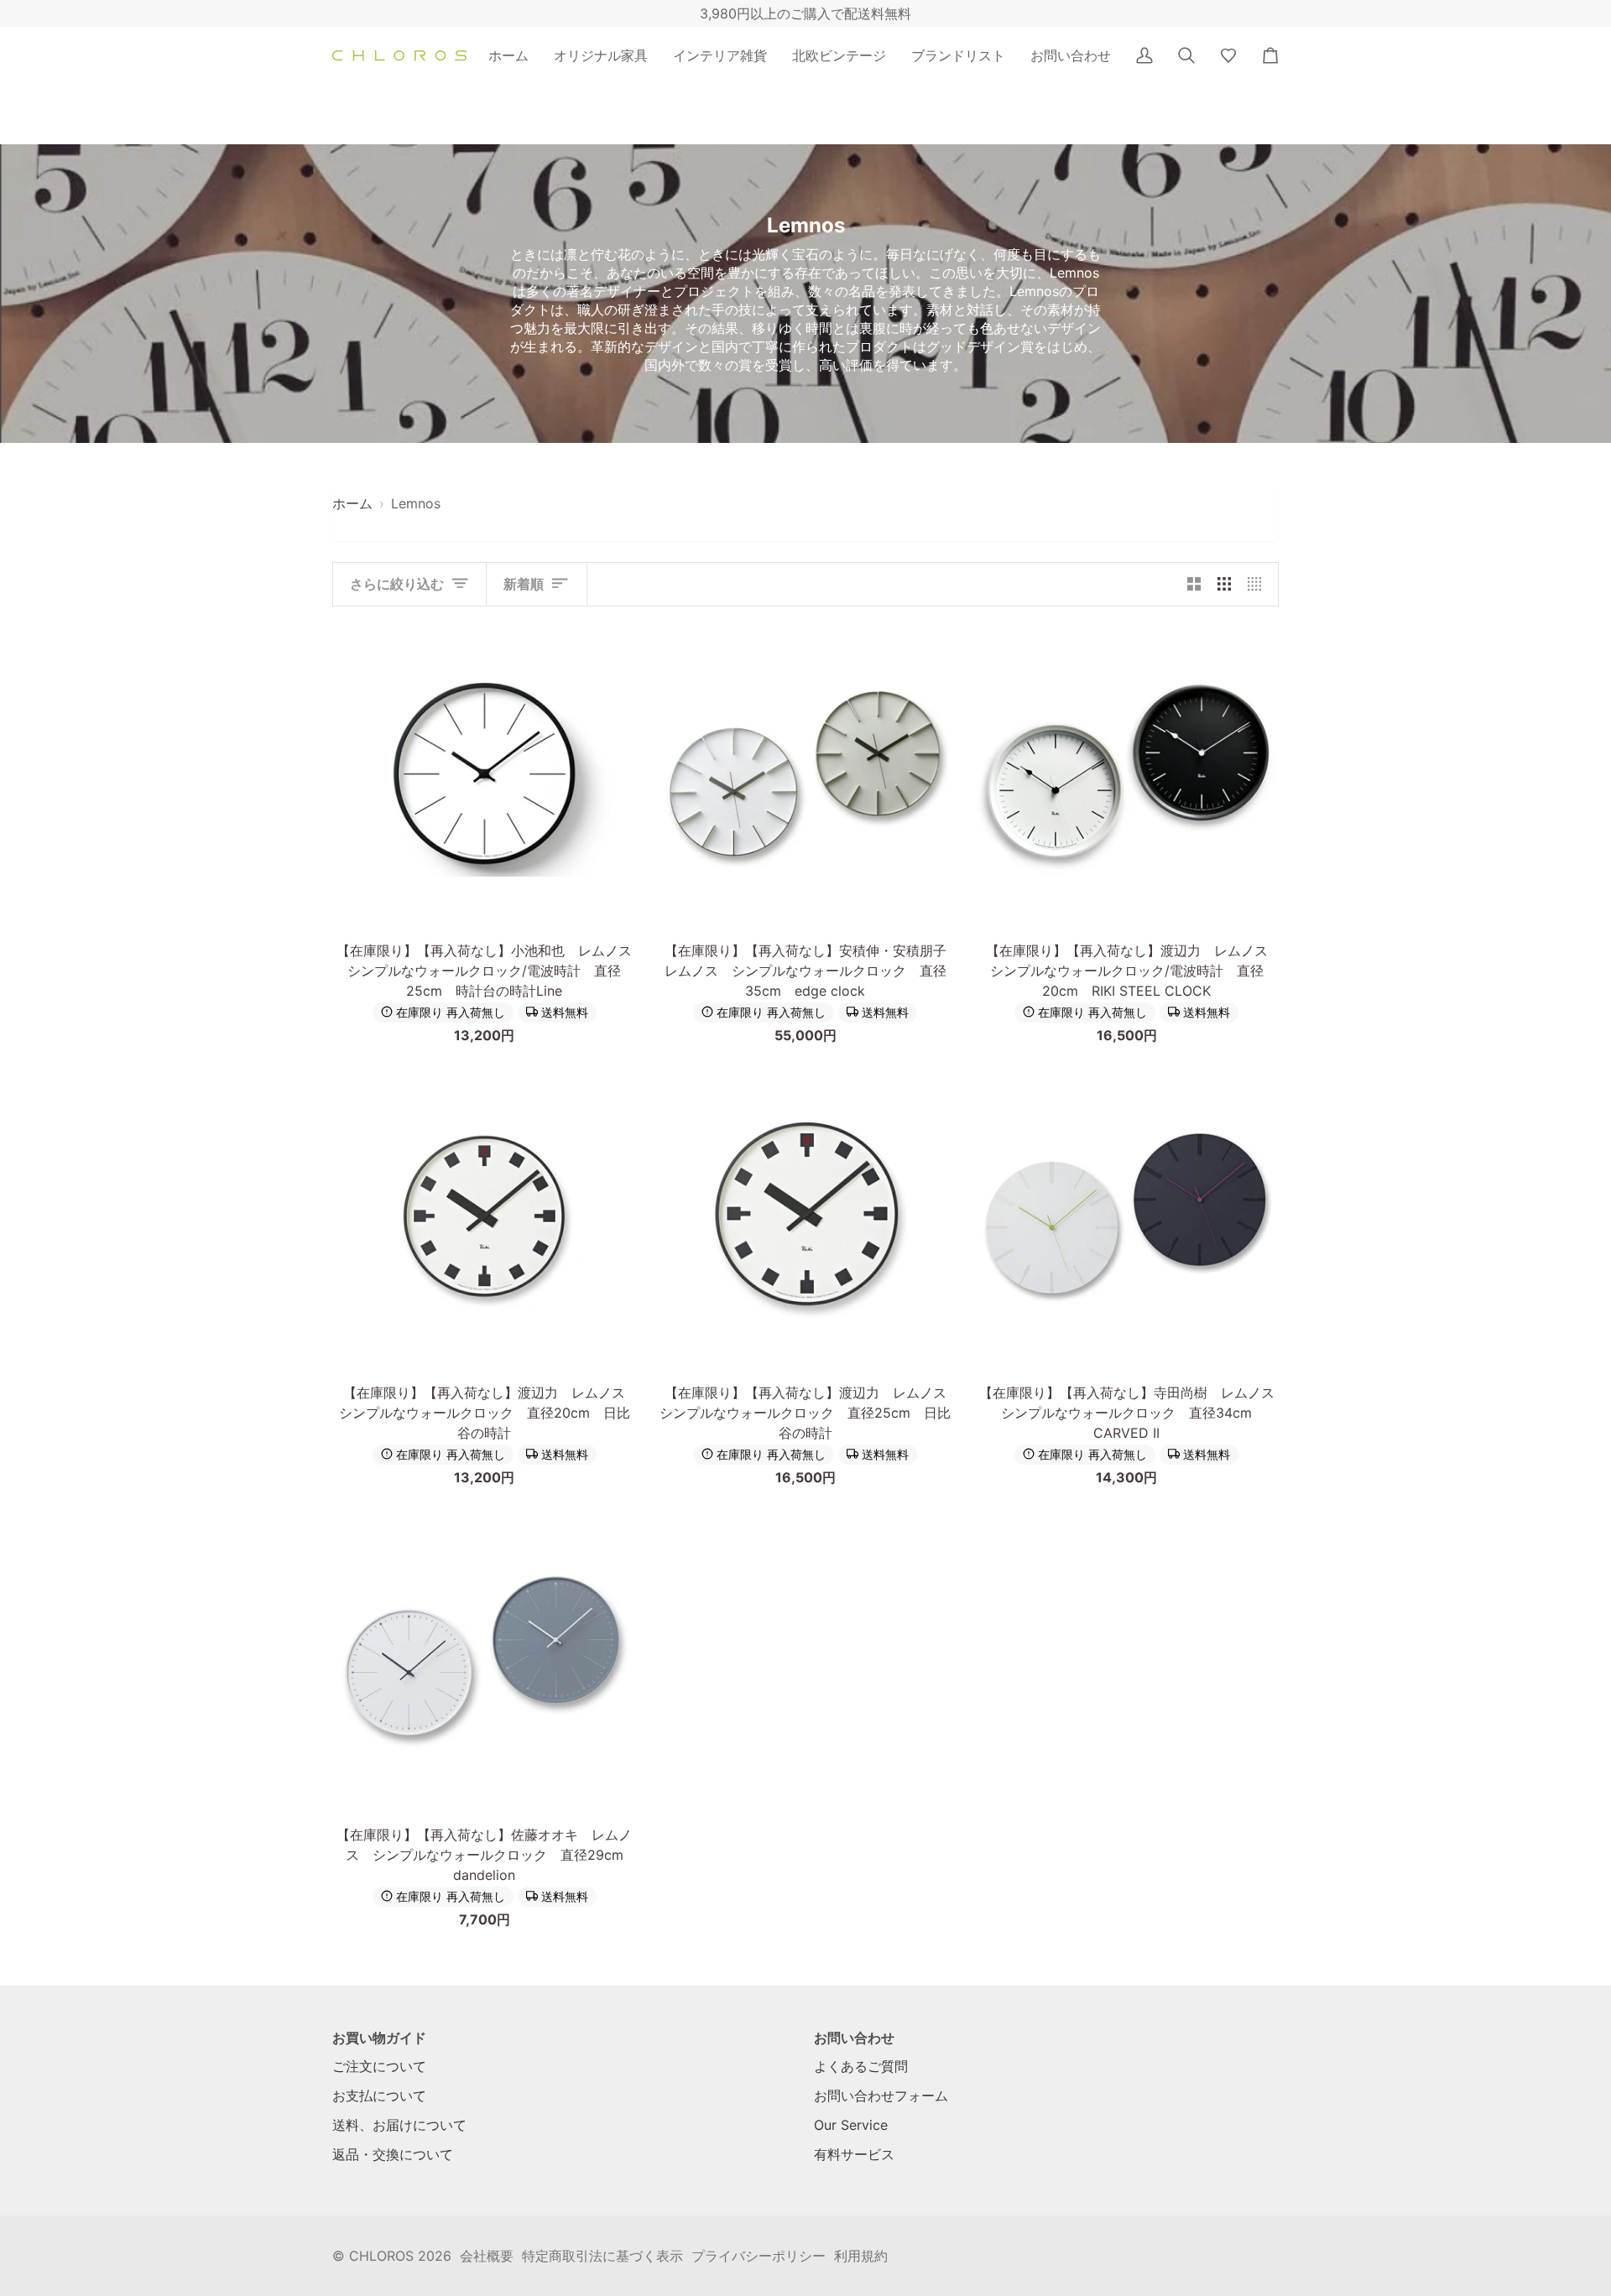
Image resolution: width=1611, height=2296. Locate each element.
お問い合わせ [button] (854, 2038)
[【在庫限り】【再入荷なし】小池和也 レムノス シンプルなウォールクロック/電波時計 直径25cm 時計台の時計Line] (485, 776)
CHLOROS (381, 2256)
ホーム (352, 503)
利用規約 (861, 2256)
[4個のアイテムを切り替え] (1259, 584)
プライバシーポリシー (759, 2256)
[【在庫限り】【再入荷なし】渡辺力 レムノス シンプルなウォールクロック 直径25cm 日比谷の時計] (806, 1217)
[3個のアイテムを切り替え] (1224, 584)
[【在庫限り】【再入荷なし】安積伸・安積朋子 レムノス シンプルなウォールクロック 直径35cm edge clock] (806, 776)
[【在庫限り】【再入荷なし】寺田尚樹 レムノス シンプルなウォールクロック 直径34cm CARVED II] (1126, 1217)
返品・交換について (393, 2154)
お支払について (379, 2096)
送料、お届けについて (399, 2125)
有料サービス (854, 2154)
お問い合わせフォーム (881, 2096)
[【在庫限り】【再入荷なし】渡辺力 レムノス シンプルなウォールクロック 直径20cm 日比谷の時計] (485, 1217)
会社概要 (487, 2256)
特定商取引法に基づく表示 (602, 2256)
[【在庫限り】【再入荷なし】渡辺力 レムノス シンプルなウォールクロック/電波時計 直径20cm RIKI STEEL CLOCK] (1126, 776)
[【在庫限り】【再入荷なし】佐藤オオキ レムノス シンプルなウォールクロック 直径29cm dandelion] (485, 1659)
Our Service (851, 2125)
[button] (601, 55)
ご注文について (379, 2066)
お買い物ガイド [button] (379, 2038)
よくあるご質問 (861, 2066)
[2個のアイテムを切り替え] (1194, 584)
